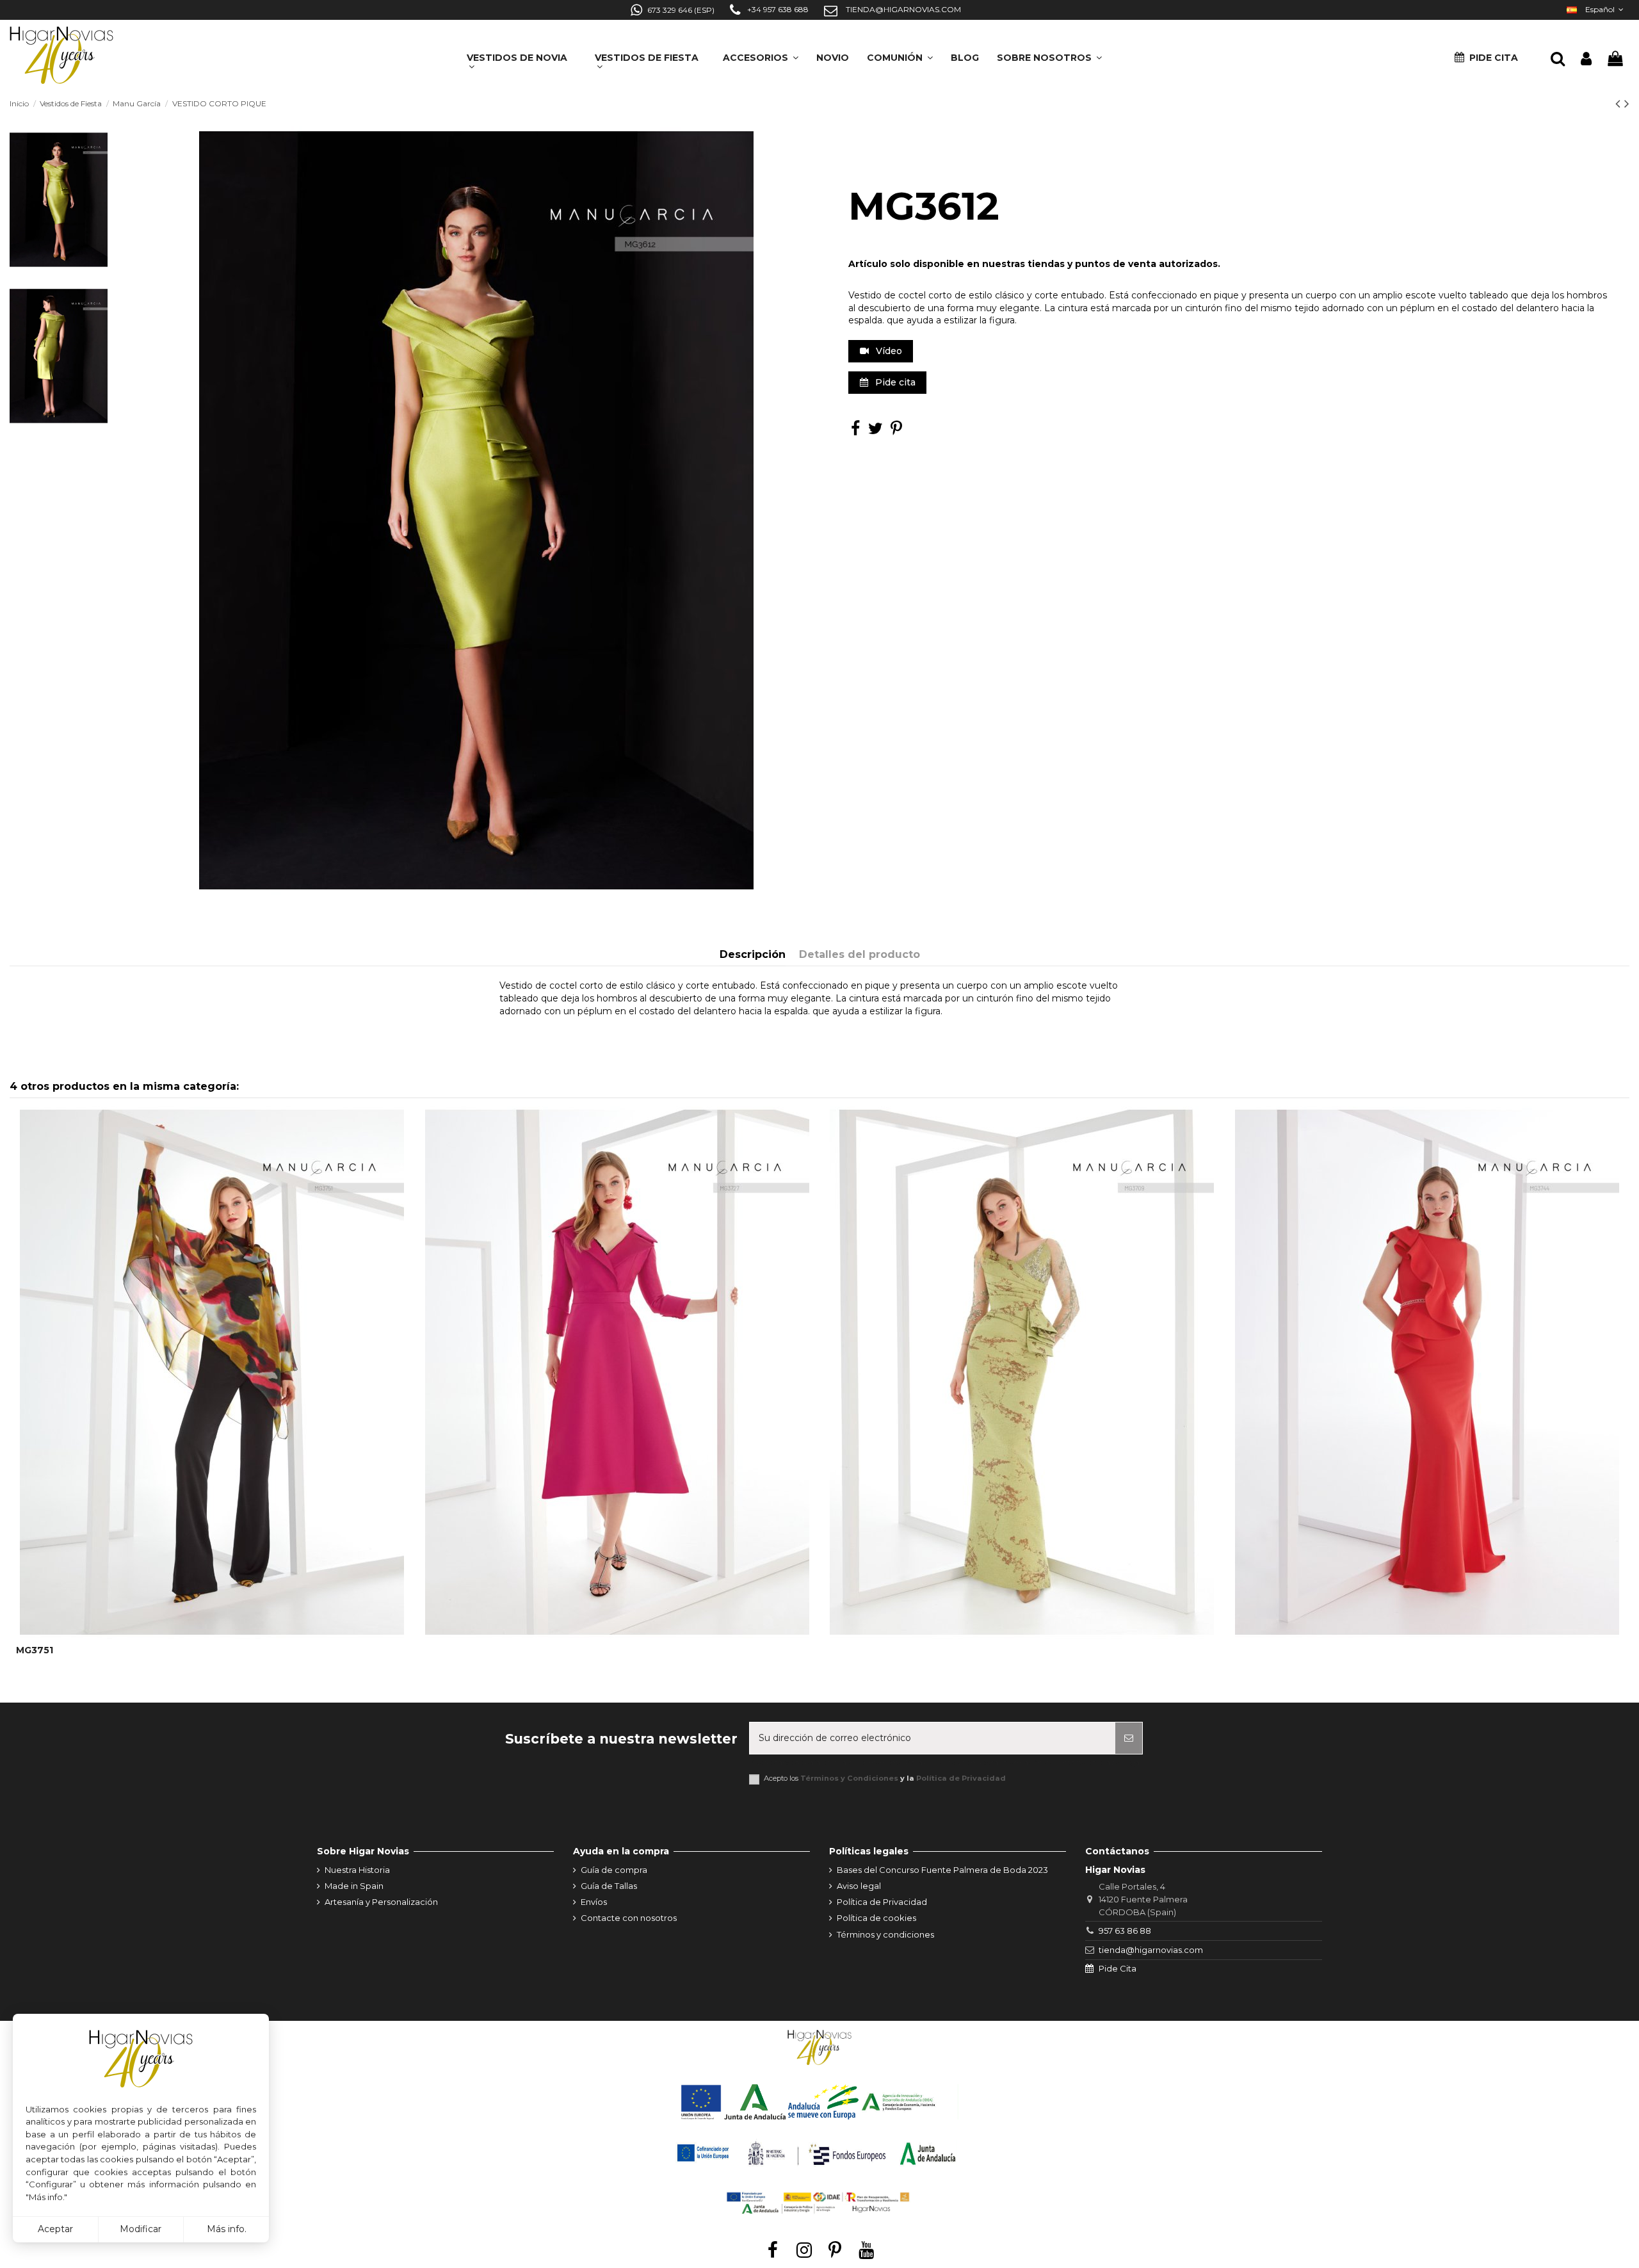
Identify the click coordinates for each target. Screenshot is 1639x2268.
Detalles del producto (860, 954)
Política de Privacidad (961, 1778)
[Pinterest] (896, 431)
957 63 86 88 (1125, 1931)
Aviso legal (859, 1886)
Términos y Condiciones (849, 1778)
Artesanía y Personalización (381, 1902)
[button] (1049, 53)
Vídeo (888, 351)
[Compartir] (855, 431)
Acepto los (885, 1778)
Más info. (227, 2229)
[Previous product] (1620, 103)
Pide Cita (1118, 1968)
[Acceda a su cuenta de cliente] (1586, 59)
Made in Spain (354, 1886)
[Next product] (1627, 103)
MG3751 (35, 1650)
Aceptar (55, 2229)
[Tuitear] (876, 431)
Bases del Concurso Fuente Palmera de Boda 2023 (942, 1870)
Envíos (594, 1902)
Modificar (141, 2229)
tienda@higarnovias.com (1151, 1950)
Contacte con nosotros (629, 1918)
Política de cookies (876, 1918)
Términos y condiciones (885, 1934)
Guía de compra (614, 1870)
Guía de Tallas (609, 1886)
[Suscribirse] (1129, 1738)
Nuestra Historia (357, 1870)
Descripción (753, 954)
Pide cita (894, 382)
